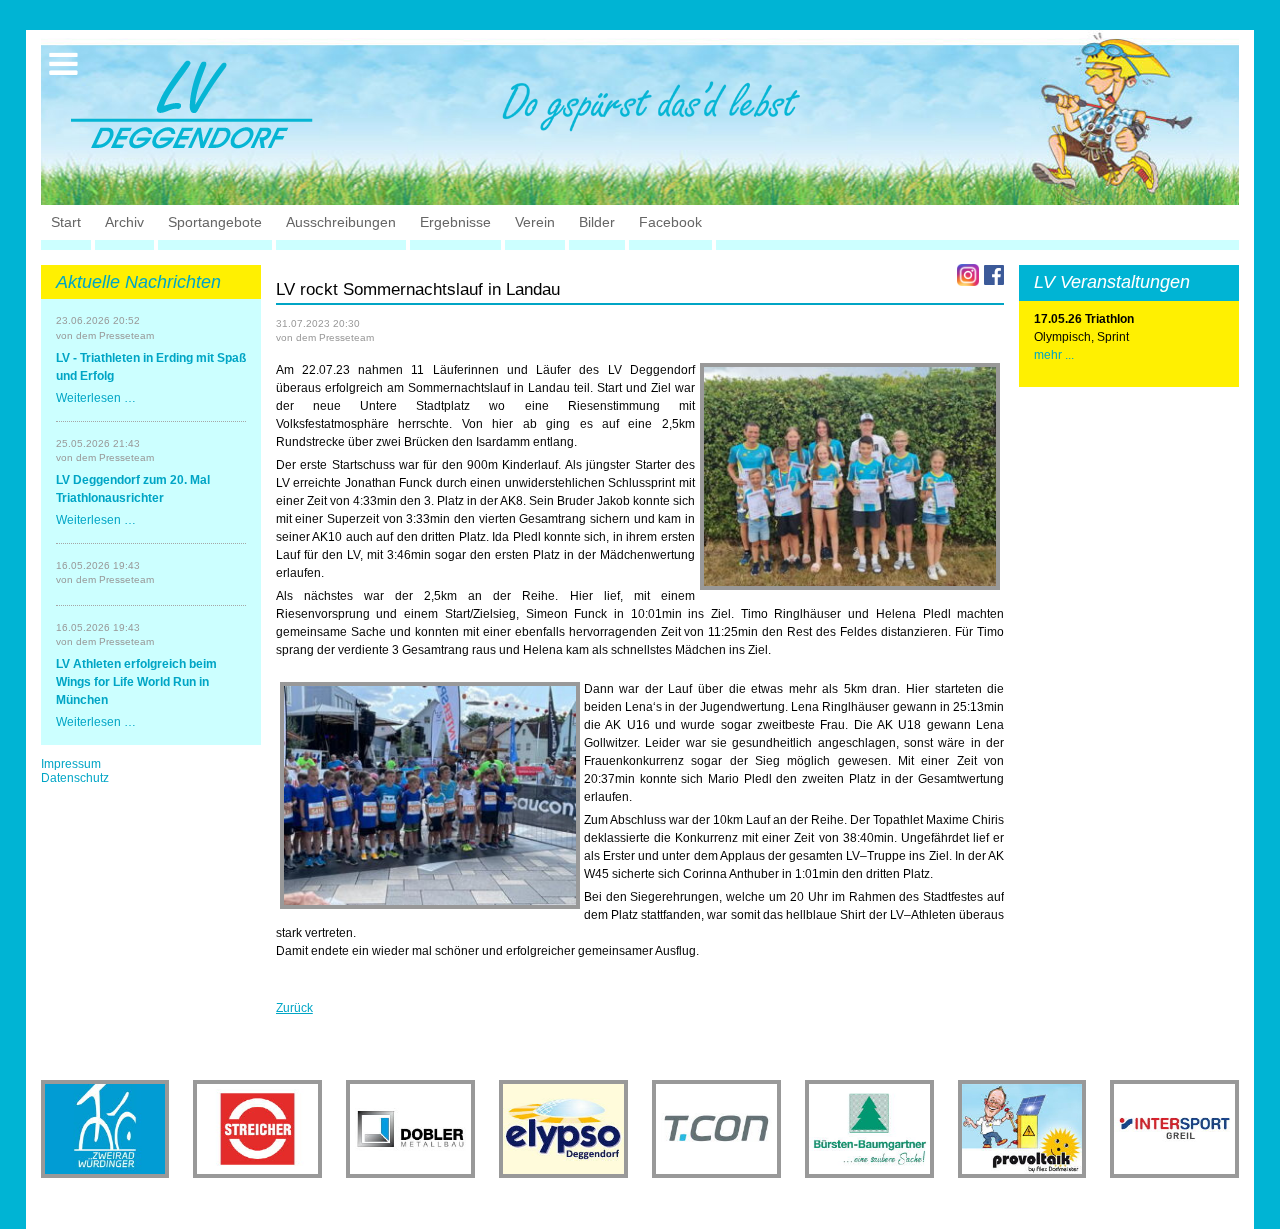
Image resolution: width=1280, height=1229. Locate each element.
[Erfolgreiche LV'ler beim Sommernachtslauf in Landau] (430, 795)
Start (66, 222)
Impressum (71, 764)
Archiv (124, 222)
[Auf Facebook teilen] (994, 275)
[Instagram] (968, 275)
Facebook (670, 222)
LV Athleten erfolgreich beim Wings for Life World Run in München (136, 682)
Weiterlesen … (96, 398)
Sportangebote (215, 222)
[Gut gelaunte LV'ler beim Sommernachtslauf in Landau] (850, 476)
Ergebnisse (455, 222)
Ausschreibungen (341, 222)
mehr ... (1054, 355)
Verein (535, 222)
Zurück (294, 1008)
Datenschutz (75, 778)
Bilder (597, 222)
